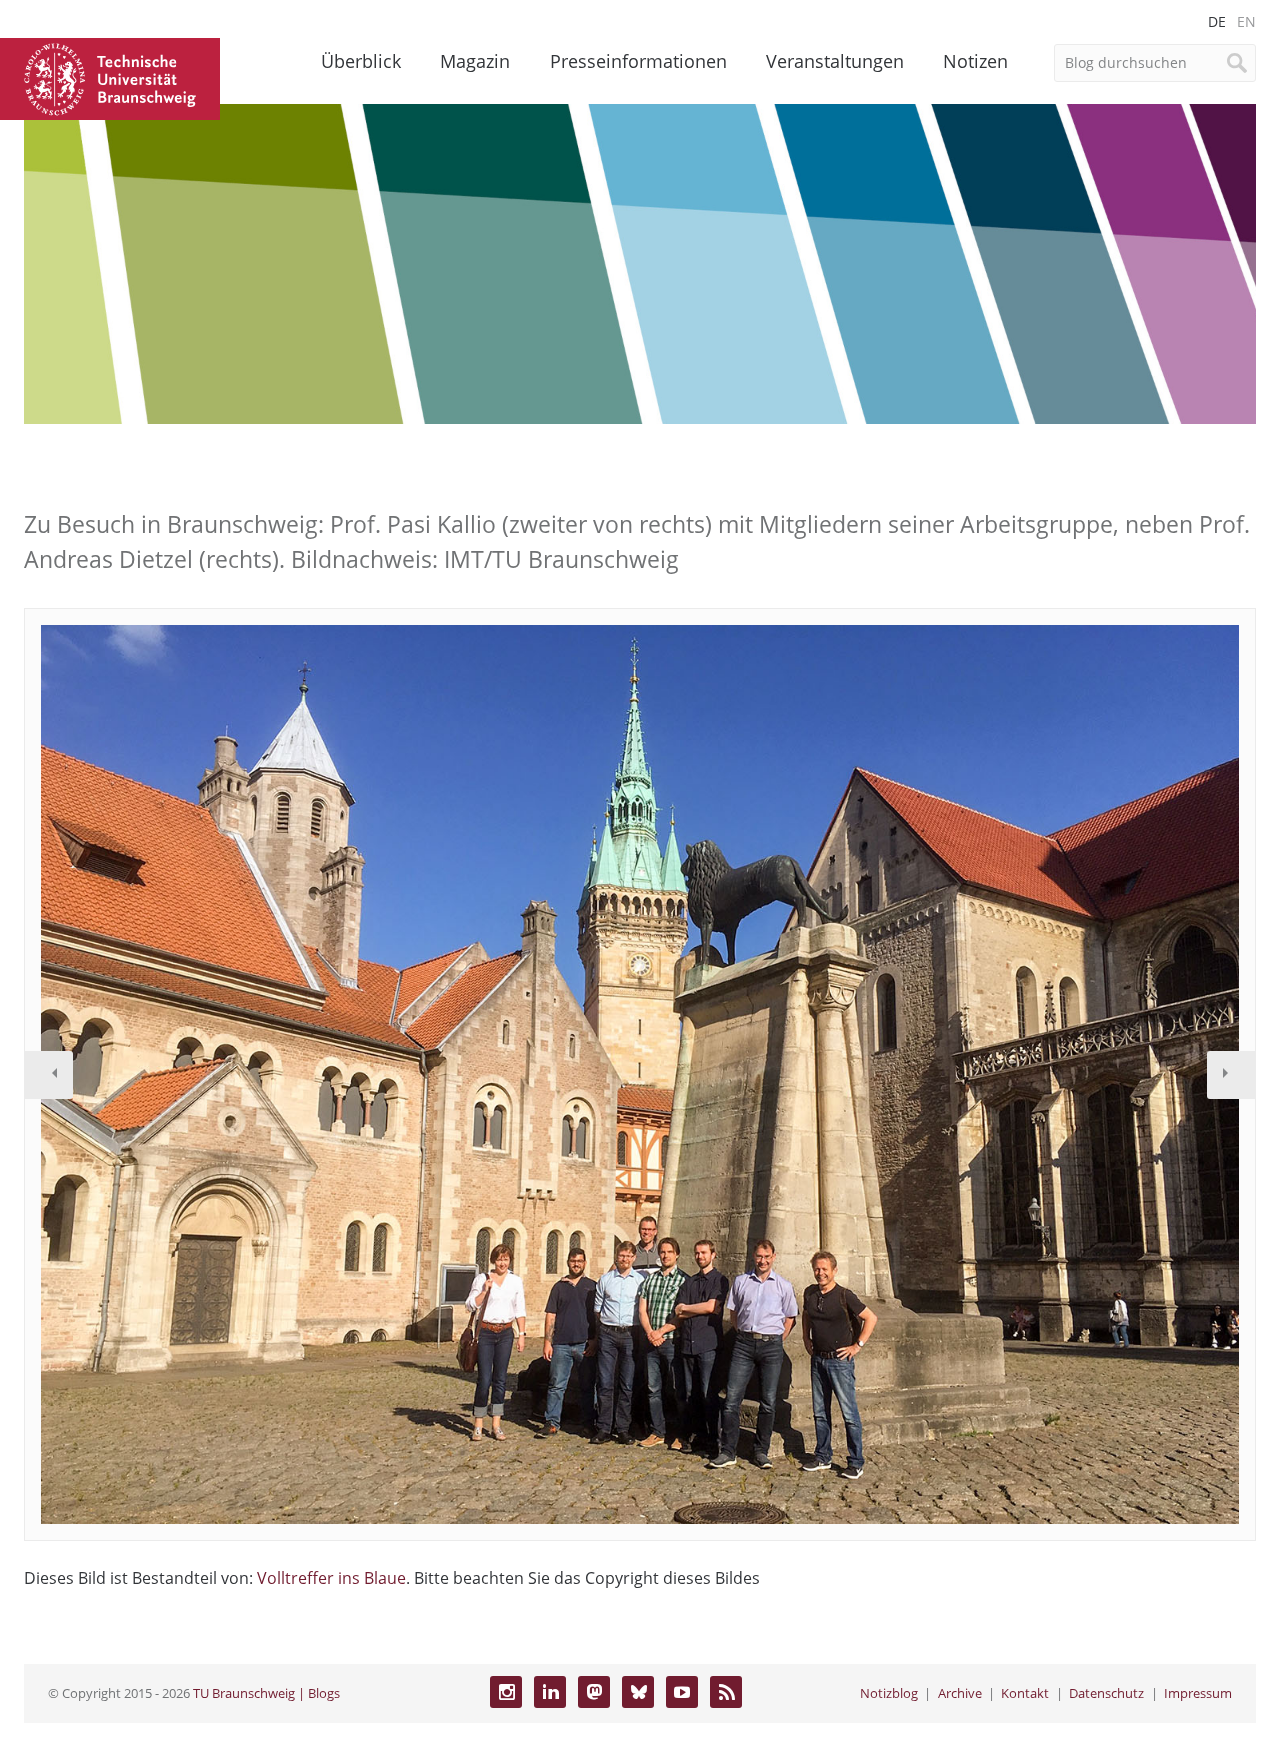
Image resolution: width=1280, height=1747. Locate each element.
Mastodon (594, 1692)
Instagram (506, 1692)
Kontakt (1025, 1693)
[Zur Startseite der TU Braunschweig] (110, 77)
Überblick (361, 61)
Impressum (1198, 1693)
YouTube (682, 1692)
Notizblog (889, 1693)
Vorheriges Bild (49, 1075)
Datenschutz (1106, 1693)
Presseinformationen (638, 61)
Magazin (475, 61)
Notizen (975, 61)
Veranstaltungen (835, 61)
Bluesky (638, 1692)
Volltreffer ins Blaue (331, 1578)
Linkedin (550, 1692)
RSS (726, 1692)
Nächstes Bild (1231, 1075)
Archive (960, 1693)
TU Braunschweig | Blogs (266, 1693)
